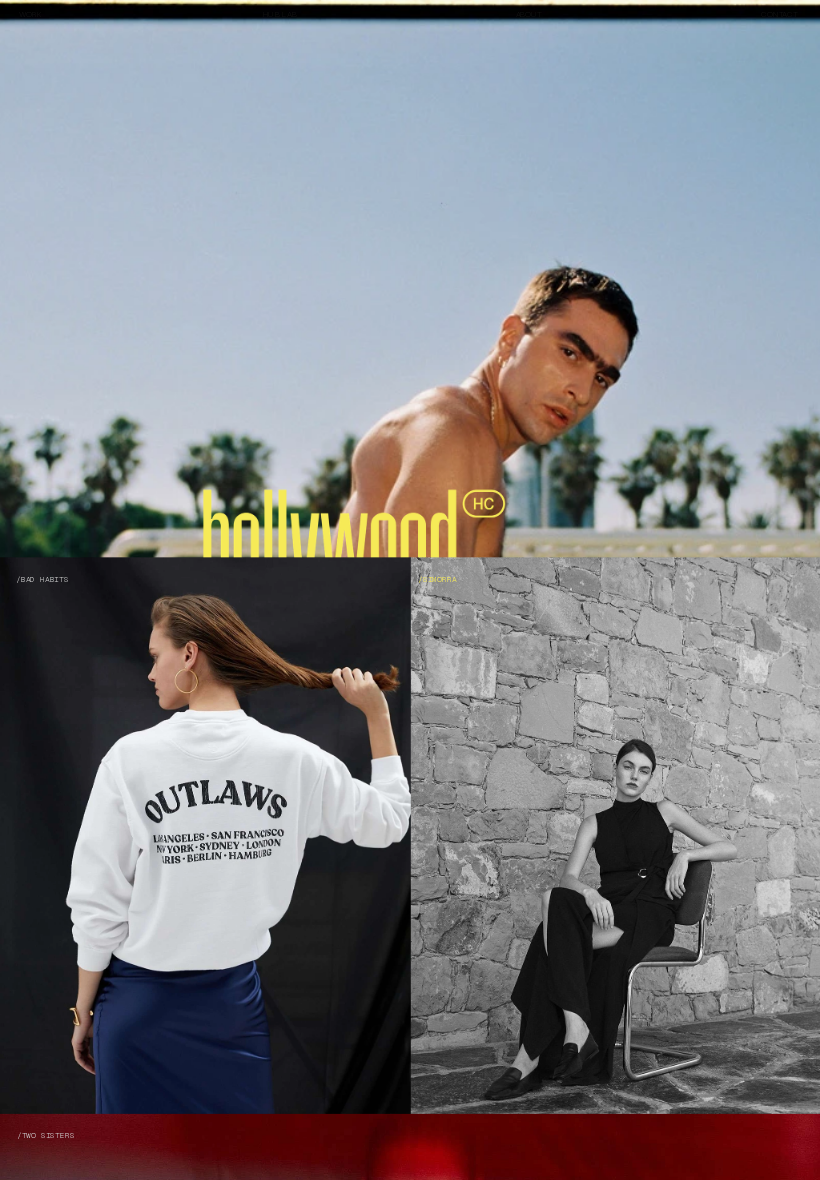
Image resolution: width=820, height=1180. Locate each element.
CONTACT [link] (779, 14)
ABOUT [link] (528, 14)
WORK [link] (31, 14)
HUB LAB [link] (279, 14)
